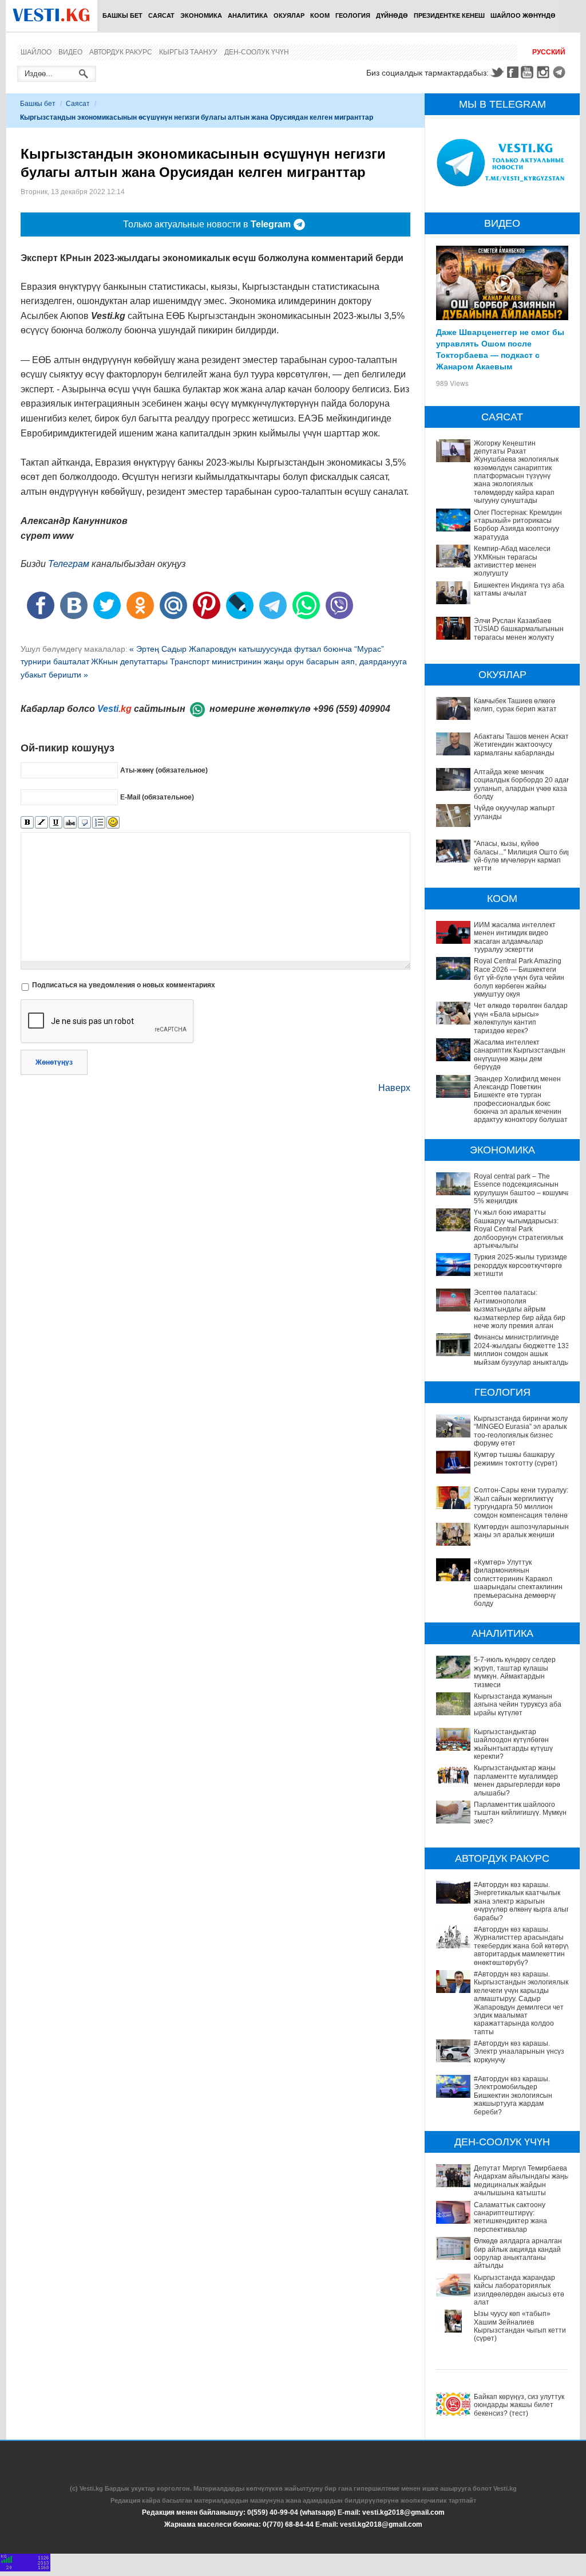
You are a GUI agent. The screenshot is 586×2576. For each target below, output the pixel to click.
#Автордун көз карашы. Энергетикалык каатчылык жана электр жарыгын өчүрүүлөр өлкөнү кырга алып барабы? (522, 1901)
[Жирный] (27, 823)
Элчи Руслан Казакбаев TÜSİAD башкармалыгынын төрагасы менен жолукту (519, 629)
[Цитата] (84, 823)
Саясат (161, 15)
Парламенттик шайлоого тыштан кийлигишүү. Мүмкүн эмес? (520, 1813)
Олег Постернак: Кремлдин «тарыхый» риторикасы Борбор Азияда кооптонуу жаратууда (518, 525)
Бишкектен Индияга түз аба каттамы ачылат (519, 589)
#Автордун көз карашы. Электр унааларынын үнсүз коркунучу (519, 2052)
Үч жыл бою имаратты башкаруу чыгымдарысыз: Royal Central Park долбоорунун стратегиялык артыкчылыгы (518, 1229)
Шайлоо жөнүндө (523, 15)
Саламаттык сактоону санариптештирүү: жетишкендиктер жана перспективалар (510, 2217)
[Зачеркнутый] (70, 823)
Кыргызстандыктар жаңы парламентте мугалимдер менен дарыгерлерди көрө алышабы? (517, 1780)
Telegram (561, 72)
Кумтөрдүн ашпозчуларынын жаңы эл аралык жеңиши (521, 1531)
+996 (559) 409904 (352, 709)
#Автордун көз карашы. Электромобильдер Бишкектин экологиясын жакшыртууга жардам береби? (513, 2096)
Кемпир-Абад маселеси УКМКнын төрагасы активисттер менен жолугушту (512, 561)
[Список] (99, 823)
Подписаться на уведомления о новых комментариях (124, 985)
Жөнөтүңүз (54, 1062)
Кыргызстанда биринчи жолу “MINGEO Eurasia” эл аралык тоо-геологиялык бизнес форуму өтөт (521, 1431)
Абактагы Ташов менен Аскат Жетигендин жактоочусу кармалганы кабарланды (521, 745)
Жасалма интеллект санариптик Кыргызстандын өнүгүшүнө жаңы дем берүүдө (520, 1055)
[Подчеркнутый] (56, 823)
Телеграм (69, 564)
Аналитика (248, 15)
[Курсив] (41, 823)
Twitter (497, 72)
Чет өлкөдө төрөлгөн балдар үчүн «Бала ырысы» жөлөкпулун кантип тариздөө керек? (521, 1018)
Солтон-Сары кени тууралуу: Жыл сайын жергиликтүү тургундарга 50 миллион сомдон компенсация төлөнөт (522, 1502)
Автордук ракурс (121, 52)
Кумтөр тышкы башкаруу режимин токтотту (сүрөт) (516, 1459)
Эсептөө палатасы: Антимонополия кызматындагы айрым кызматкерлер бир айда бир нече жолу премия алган (520, 1309)
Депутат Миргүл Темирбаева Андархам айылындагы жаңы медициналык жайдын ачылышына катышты (522, 2181)
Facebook (513, 72)
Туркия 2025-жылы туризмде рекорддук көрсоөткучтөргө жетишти (520, 1265)
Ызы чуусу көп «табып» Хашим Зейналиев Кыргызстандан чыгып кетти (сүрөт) (520, 2326)
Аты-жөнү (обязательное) (164, 770)
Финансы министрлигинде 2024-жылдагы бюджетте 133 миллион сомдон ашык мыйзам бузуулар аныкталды (522, 1350)
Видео (70, 52)
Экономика (201, 15)
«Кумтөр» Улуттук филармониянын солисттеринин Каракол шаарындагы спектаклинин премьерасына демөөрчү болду (518, 1583)
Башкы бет (122, 15)
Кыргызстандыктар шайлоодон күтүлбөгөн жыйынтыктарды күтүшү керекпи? (513, 1744)
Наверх (394, 1088)
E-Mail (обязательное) (157, 797)
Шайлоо (36, 52)
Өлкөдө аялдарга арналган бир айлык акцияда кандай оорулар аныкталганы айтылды (518, 2253)
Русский (549, 52)
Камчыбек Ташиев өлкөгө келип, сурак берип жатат (515, 705)
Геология (353, 15)
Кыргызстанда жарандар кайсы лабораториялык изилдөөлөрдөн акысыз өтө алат (519, 2290)
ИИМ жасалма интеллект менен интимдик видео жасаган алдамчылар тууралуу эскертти (515, 937)
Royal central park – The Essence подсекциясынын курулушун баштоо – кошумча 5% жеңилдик (522, 1189)
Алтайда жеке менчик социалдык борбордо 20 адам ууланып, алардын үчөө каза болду (522, 784)
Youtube (529, 72)
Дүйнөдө (392, 15)
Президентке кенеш (449, 15)
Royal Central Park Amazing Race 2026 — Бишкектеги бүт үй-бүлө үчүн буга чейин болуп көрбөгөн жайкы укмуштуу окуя (519, 978)
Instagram (545, 72)
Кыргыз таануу (188, 52)
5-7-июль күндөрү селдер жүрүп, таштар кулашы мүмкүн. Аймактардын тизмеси (515, 1672)
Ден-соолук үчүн (257, 52)
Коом (320, 15)
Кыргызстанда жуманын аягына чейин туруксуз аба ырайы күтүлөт (518, 1705)
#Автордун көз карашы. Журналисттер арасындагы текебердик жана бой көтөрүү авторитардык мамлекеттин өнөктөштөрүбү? (522, 1946)
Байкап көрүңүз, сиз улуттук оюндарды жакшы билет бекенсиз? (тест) (519, 2405)
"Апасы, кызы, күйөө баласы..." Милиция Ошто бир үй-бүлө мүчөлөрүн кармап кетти (522, 856)
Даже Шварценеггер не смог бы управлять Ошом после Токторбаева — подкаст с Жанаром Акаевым (500, 349)
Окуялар (289, 15)
